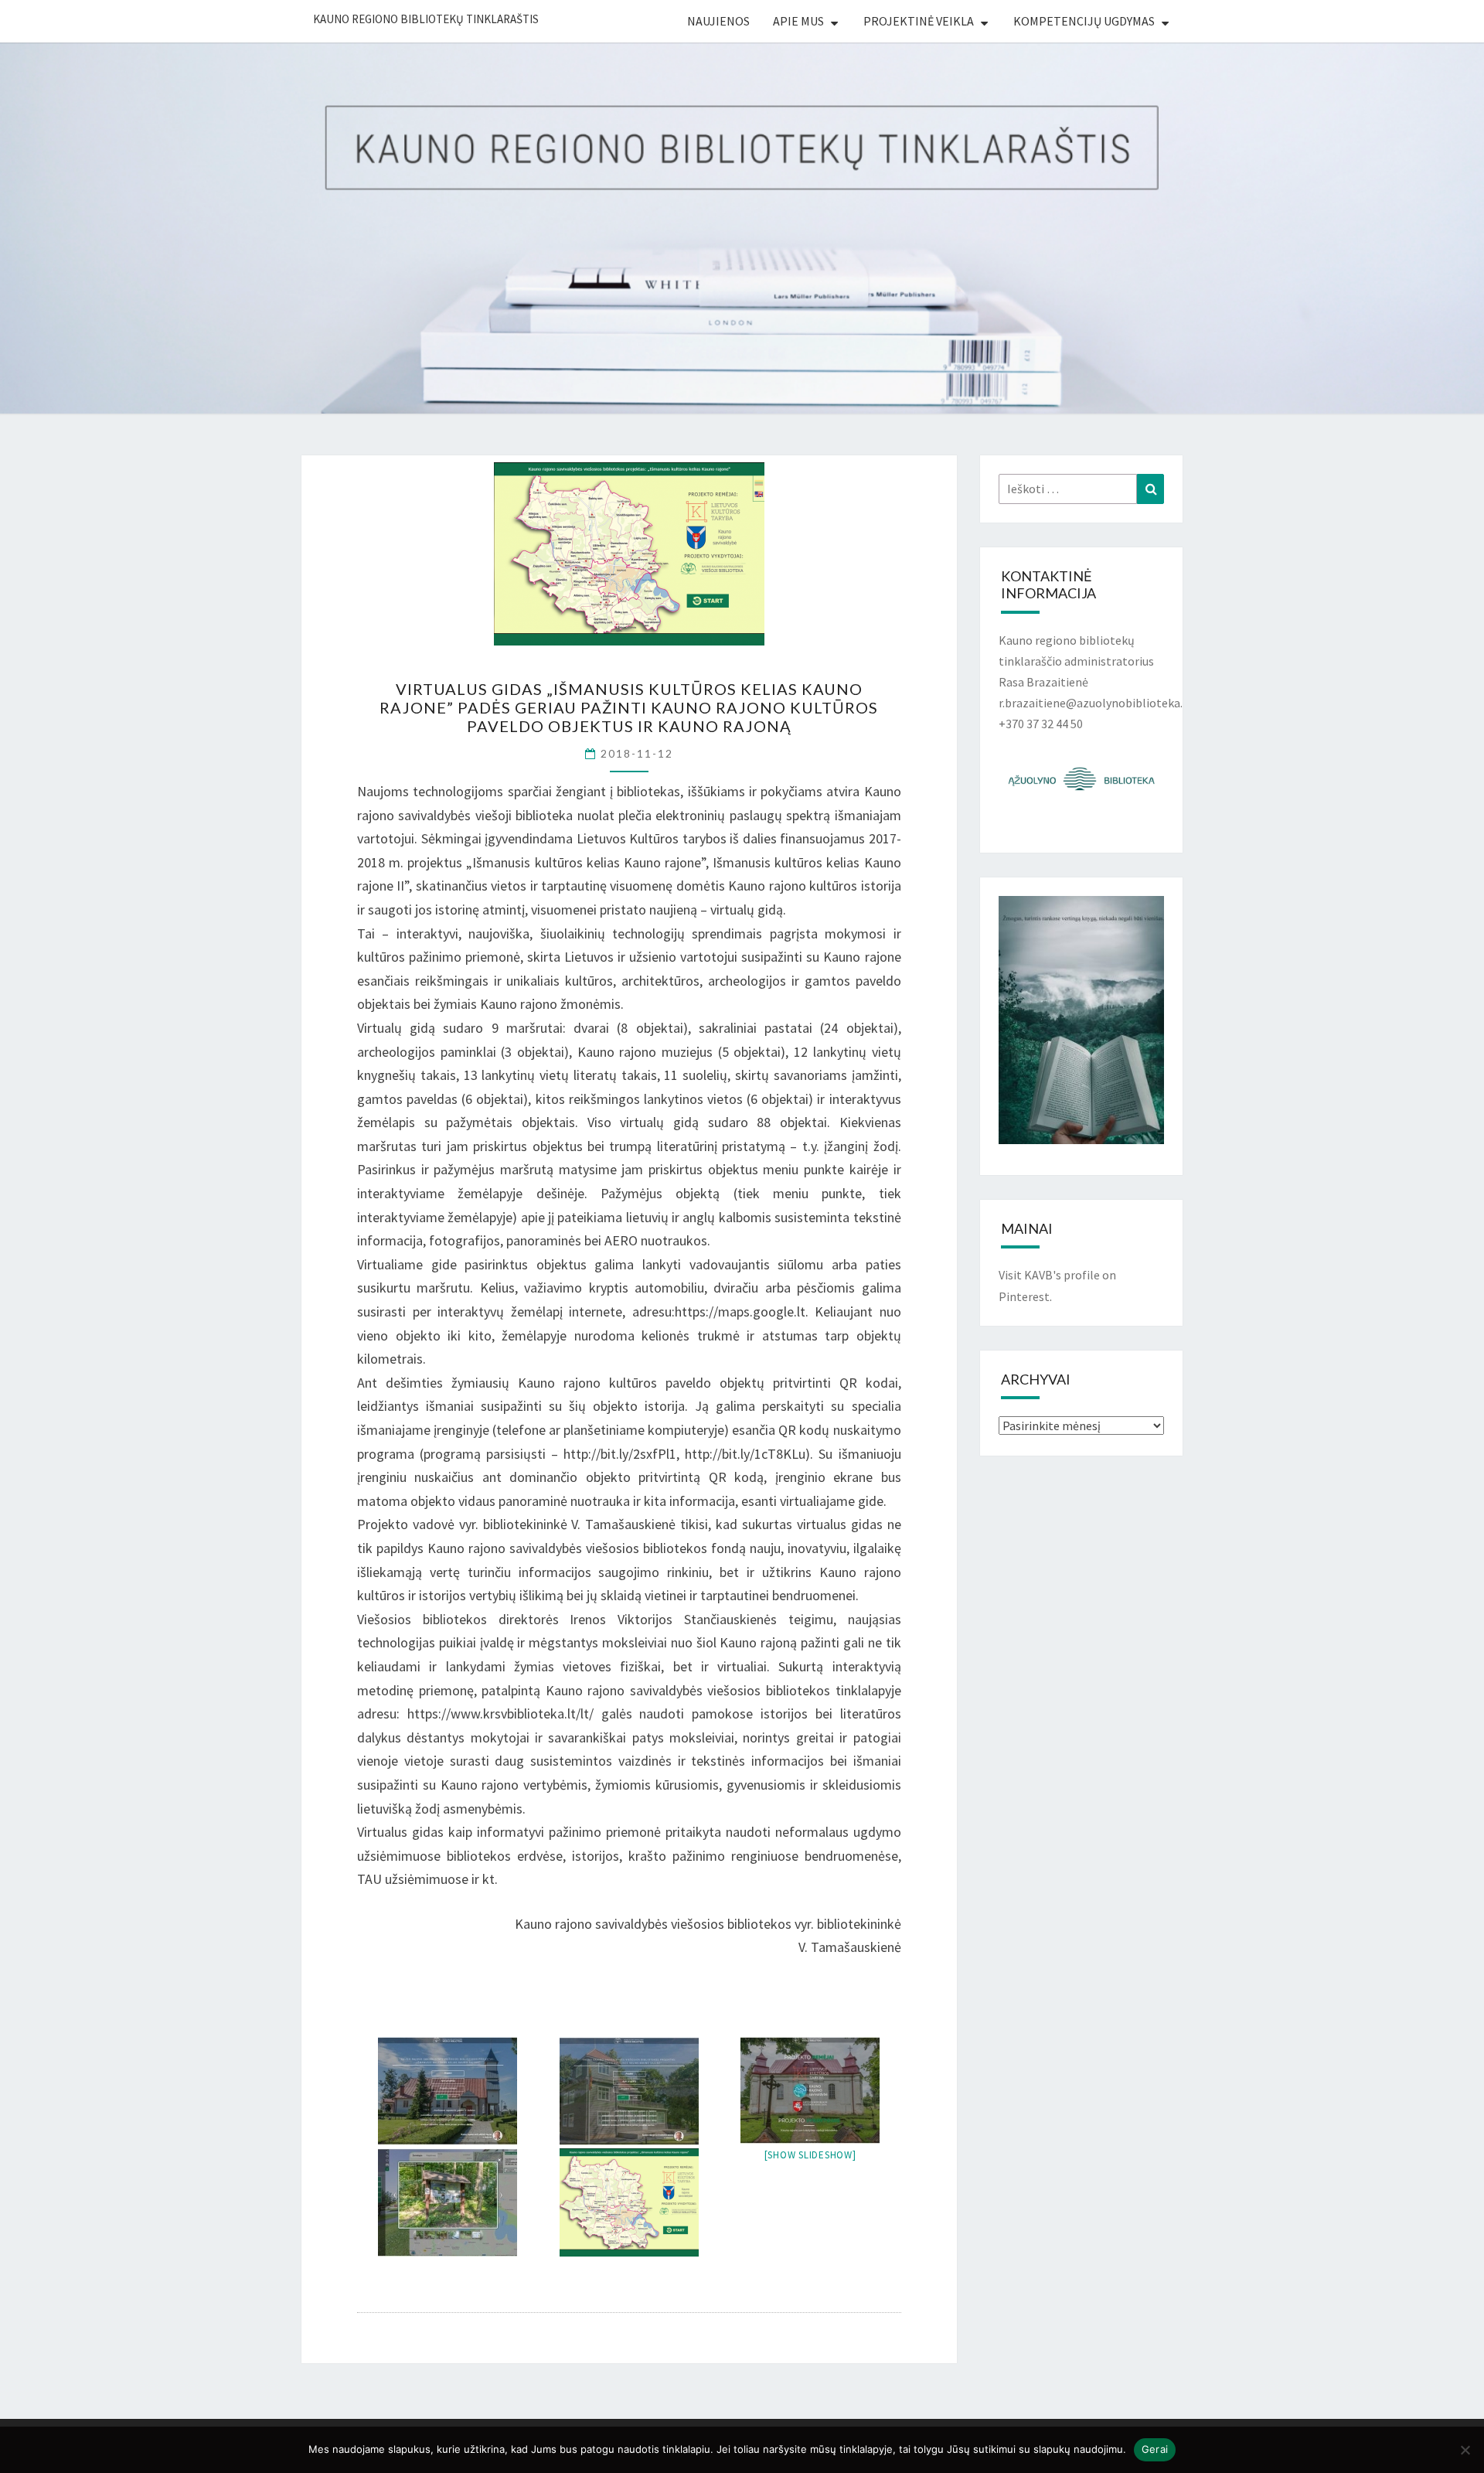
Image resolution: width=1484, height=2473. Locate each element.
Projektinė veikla (919, 21)
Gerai (1155, 2449)
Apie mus (798, 21)
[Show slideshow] (810, 2155)
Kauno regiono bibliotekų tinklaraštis (426, 19)
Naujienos (718, 21)
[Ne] (1465, 2450)
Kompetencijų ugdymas (1084, 21)
